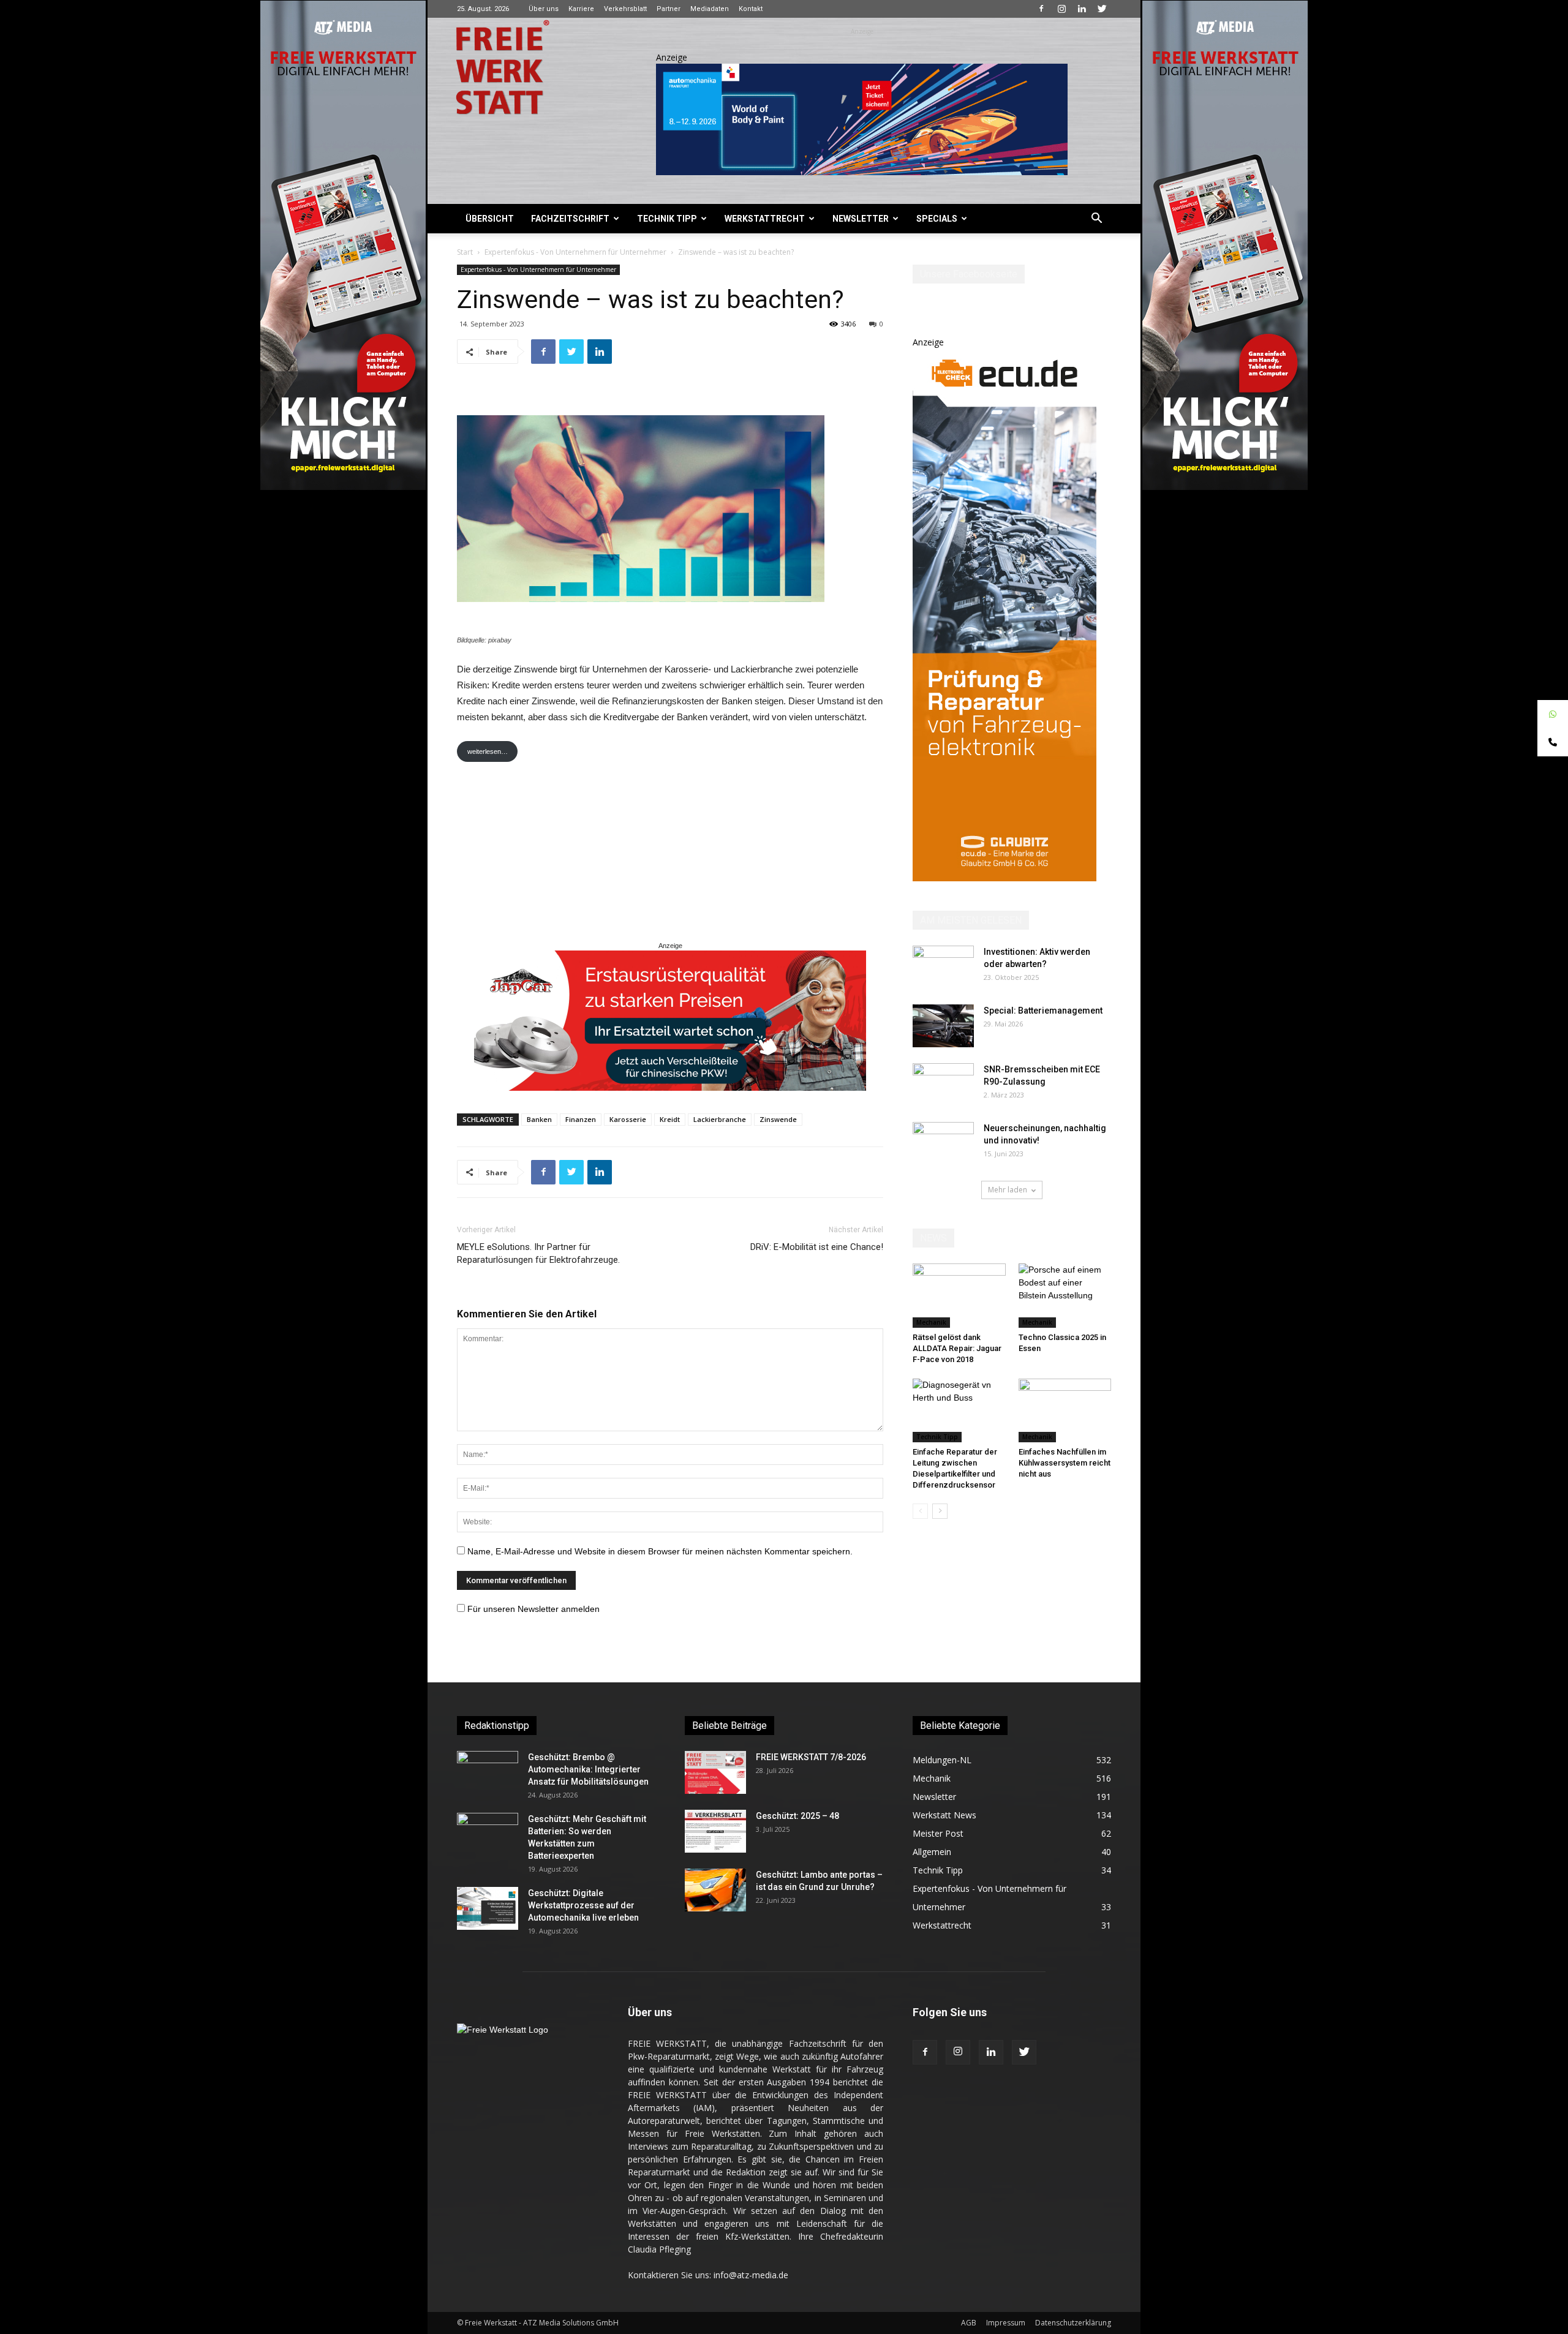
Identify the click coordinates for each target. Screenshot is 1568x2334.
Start (465, 252)
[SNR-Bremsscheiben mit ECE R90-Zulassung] (943, 1085)
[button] (1096, 220)
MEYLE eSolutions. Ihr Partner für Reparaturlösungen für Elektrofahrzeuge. (538, 1253)
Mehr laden (1008, 1190)
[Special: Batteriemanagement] (943, 1026)
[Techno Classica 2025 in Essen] (1065, 1295)
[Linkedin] (1082, 9)
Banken (539, 1119)
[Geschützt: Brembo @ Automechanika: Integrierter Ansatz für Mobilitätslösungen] (488, 1772)
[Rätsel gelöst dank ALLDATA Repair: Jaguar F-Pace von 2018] (959, 1295)
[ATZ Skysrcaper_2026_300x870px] (1005, 878)
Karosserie (628, 1119)
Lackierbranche (720, 1119)
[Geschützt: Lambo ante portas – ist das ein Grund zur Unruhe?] (715, 1890)
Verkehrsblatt (625, 9)
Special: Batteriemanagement (1043, 1011)
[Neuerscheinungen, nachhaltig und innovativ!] (943, 1143)
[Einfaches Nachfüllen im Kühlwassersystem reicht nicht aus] (1065, 1410)
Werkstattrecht (765, 219)
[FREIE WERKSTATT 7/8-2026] (715, 1772)
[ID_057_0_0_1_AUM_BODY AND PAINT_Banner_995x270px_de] (862, 119)
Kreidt (670, 1119)
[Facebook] (1041, 9)
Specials (937, 219)
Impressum (1006, 2323)
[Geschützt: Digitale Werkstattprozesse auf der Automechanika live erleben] (488, 1908)
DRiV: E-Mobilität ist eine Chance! (817, 1247)
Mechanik (931, 1322)
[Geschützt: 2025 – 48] (715, 1831)
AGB (969, 2323)
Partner (669, 9)
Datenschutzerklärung (1073, 2323)
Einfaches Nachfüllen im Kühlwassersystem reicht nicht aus (1065, 1463)
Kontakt (751, 9)
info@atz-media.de (751, 2275)
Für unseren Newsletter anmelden (533, 1609)
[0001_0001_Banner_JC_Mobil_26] (670, 1021)
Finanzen (581, 1119)
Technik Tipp (667, 219)
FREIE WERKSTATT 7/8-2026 (811, 1757)
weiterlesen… (488, 751)
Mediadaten (710, 9)
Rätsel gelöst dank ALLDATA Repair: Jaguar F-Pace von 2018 (957, 1348)
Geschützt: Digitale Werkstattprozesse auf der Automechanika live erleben (583, 1905)
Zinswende (778, 1119)
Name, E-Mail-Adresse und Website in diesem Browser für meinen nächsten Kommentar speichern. (660, 1551)
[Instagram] (1061, 9)
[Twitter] (1102, 9)
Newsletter (861, 219)
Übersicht (490, 219)
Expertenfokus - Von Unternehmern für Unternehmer (575, 252)
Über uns (544, 9)
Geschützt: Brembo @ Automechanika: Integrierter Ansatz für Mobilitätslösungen (588, 1769)
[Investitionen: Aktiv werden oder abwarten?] (943, 967)
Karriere (581, 9)
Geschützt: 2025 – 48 (797, 1816)
